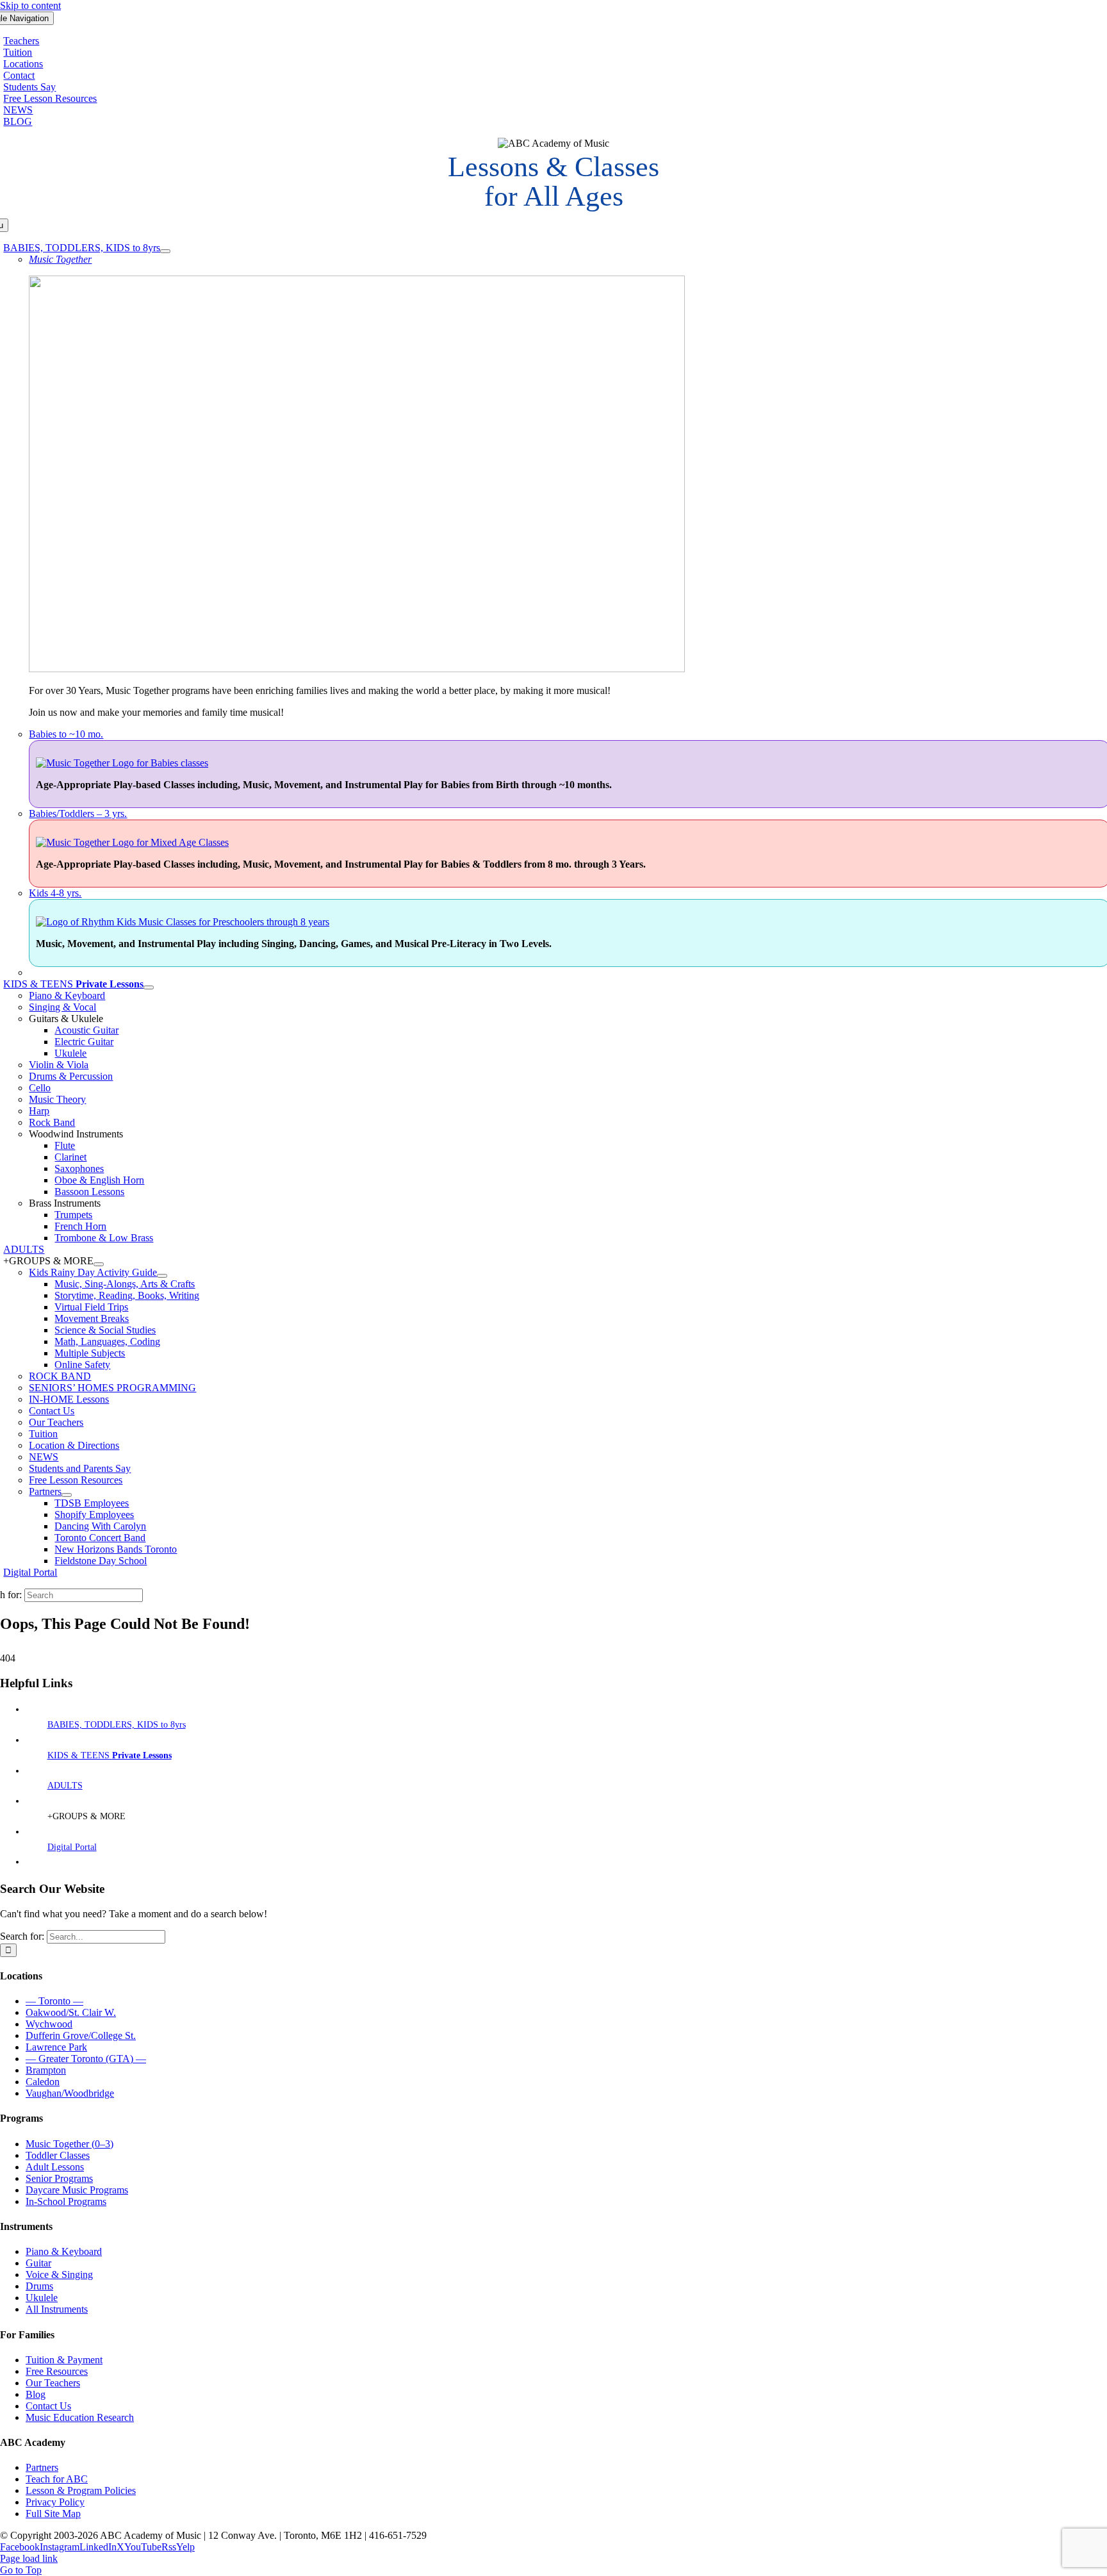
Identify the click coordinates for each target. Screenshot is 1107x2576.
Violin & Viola (59, 1065)
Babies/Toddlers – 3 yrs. (78, 813)
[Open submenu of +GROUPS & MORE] (99, 1264)
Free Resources (57, 2371)
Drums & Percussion (71, 1076)
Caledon (43, 2082)
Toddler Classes (58, 2155)
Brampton (46, 2070)
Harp (39, 1111)
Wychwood (49, 2024)
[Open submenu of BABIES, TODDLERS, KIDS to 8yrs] (165, 251)
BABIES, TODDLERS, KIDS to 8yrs (117, 1725)
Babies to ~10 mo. (66, 734)
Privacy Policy (55, 2502)
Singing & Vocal (62, 1007)
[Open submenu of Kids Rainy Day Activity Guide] (162, 1276)
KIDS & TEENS (110, 1755)
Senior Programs (59, 2178)
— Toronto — (54, 2001)
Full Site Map (53, 2514)
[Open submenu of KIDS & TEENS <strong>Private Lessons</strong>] (149, 987)
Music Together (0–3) (70, 2144)
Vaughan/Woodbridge (70, 2093)
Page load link (29, 2558)
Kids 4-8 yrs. (55, 893)
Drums (39, 2286)
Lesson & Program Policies (81, 2490)
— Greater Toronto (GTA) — (86, 2059)
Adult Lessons (55, 2167)
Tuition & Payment (64, 2360)
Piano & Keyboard (67, 995)
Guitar (38, 2263)
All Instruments (57, 2309)
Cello (40, 1088)
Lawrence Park (56, 2047)
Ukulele (42, 2298)
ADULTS (65, 1786)
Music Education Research (80, 2417)
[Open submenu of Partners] (67, 1495)
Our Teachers (53, 2383)
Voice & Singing (59, 2275)
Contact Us (48, 2406)
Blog (36, 2394)
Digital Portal (72, 1847)
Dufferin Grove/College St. (81, 2035)
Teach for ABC (57, 2479)
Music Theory (57, 1099)
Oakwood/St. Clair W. (71, 2012)
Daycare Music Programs (77, 2190)
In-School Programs (66, 2201)
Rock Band (52, 1122)
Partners (42, 2467)
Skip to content (30, 5)
